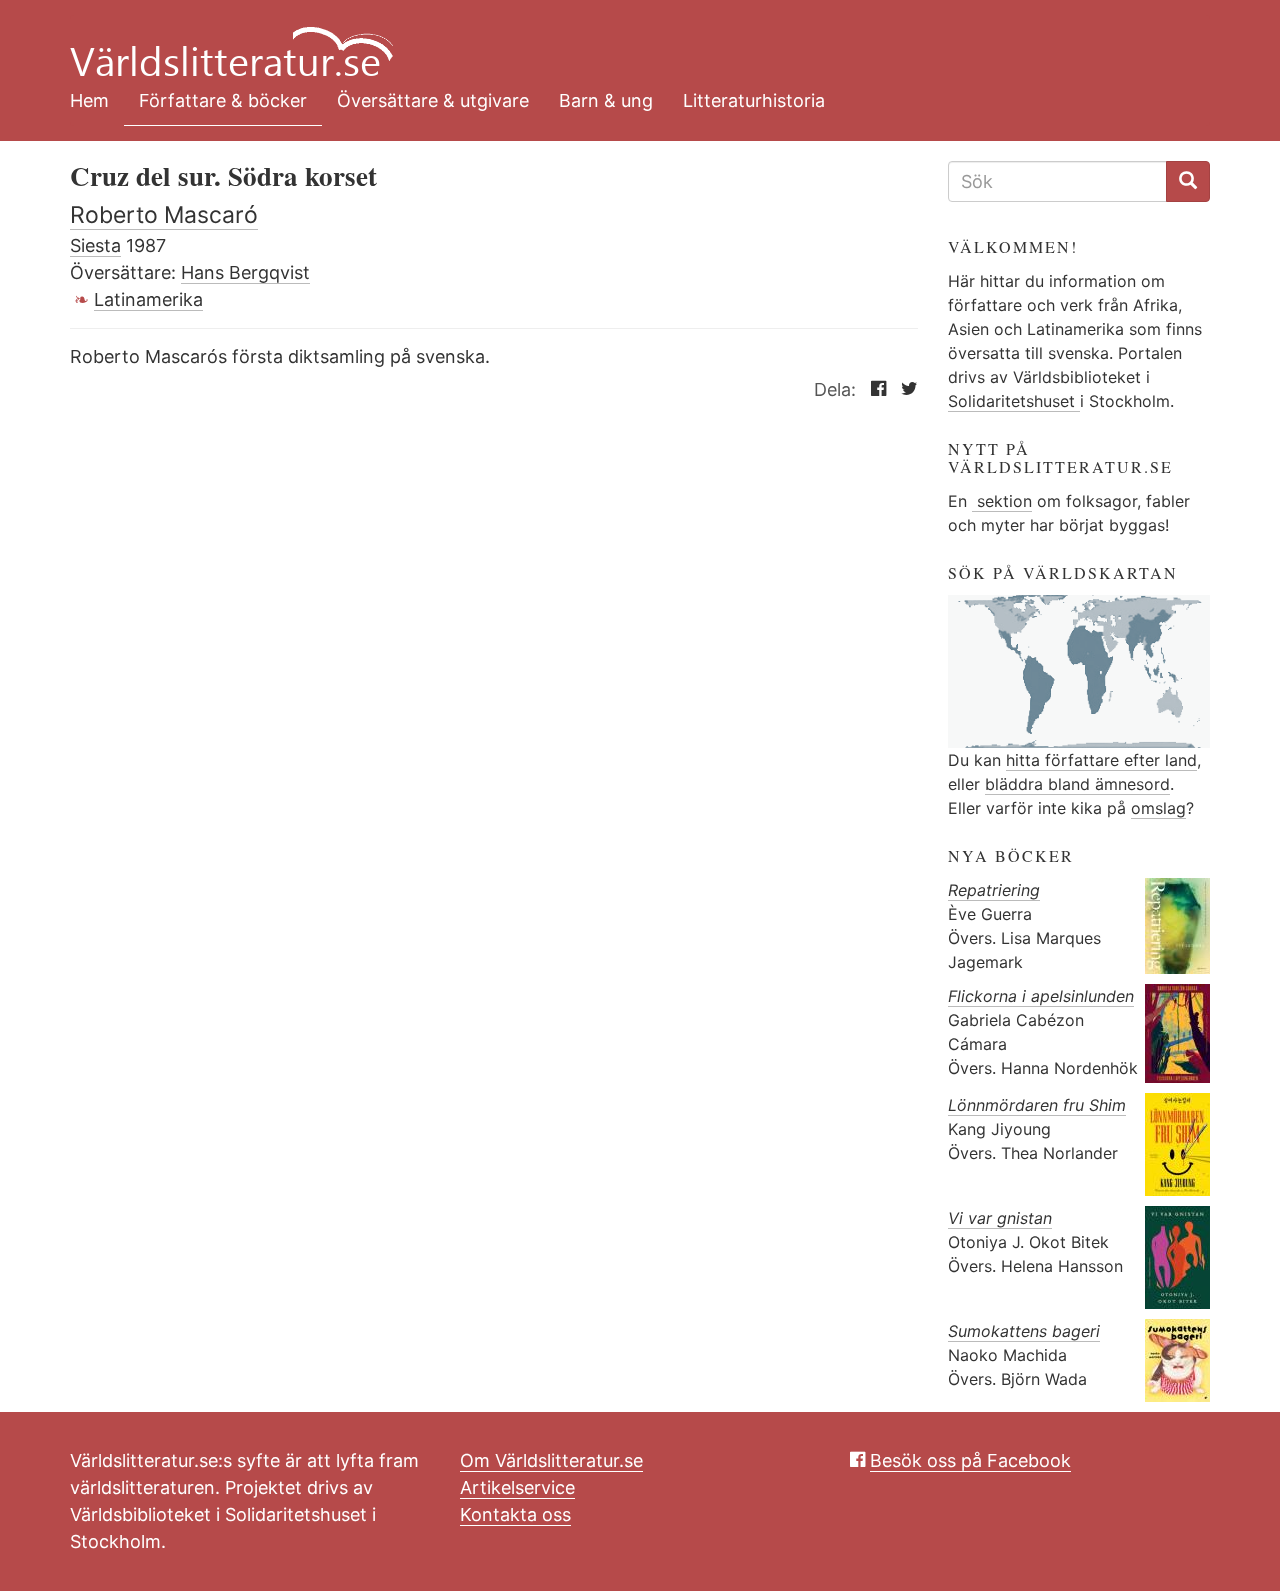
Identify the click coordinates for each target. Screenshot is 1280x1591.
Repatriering (994, 890)
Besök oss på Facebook (970, 1460)
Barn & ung (606, 100)
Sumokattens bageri (1024, 1331)
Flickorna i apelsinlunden (1041, 996)
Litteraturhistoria (754, 100)
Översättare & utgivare (433, 100)
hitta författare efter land (1101, 760)
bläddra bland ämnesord (1077, 784)
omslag (1158, 808)
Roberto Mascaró (164, 215)
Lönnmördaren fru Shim (1037, 1105)
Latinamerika (148, 299)
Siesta (95, 245)
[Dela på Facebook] (873, 389)
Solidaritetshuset (1014, 401)
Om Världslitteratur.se (551, 1460)
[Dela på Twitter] (904, 389)
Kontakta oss (515, 1514)
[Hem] (625, 40)
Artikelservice (517, 1487)
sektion (1002, 501)
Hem (89, 100)
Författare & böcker (223, 100)
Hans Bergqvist (245, 272)
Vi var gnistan (1000, 1218)
